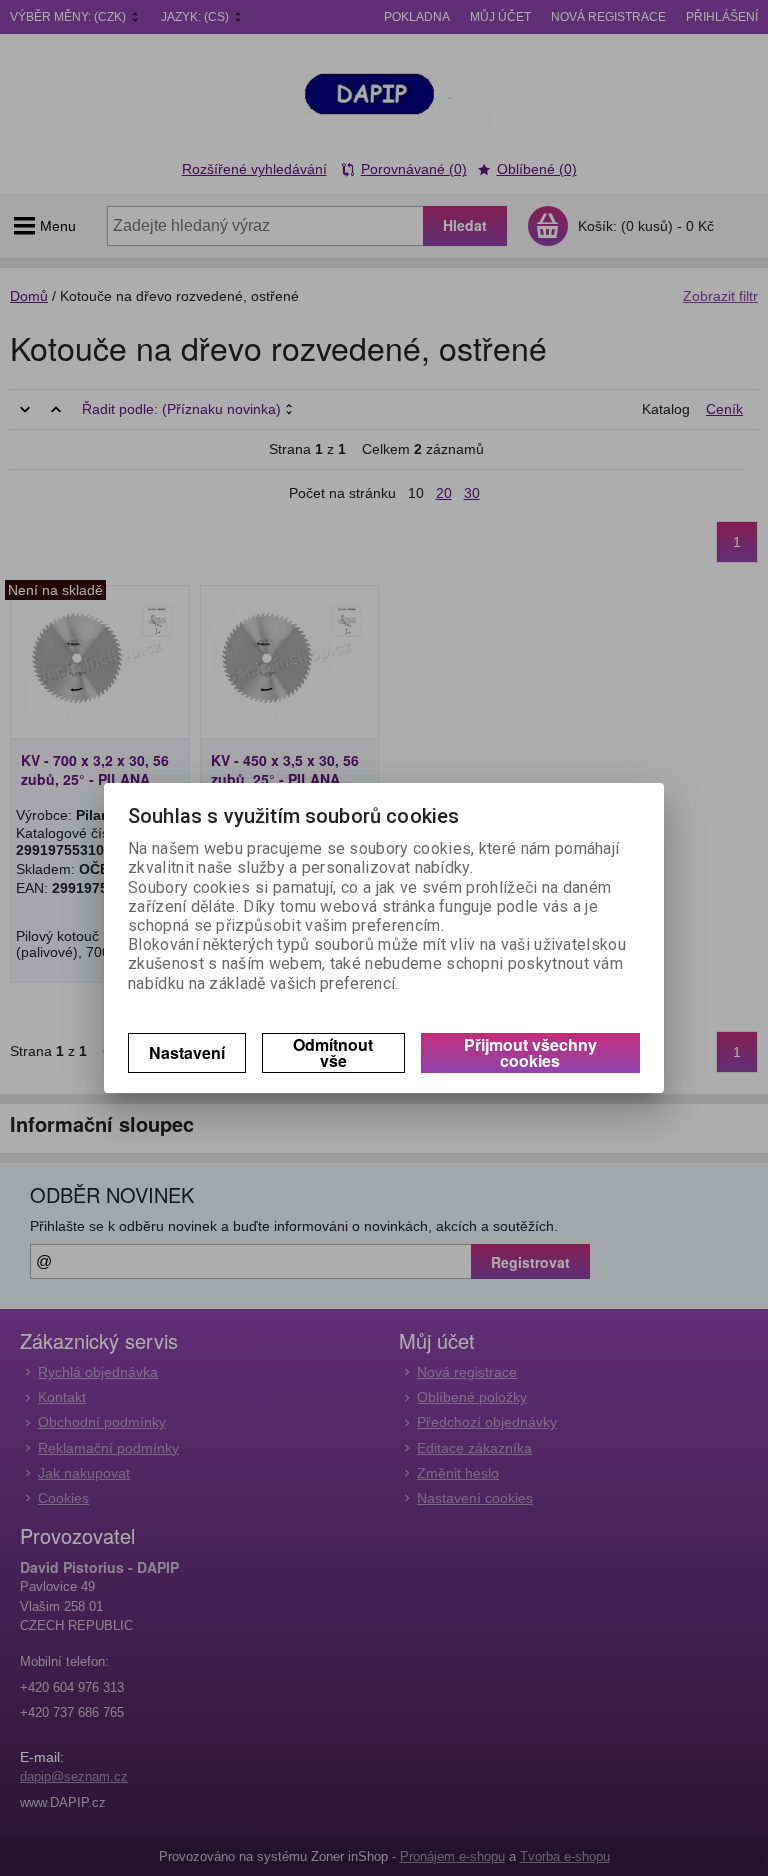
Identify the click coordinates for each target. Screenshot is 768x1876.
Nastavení (187, 1052)
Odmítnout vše (333, 1052)
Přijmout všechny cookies (530, 1052)
